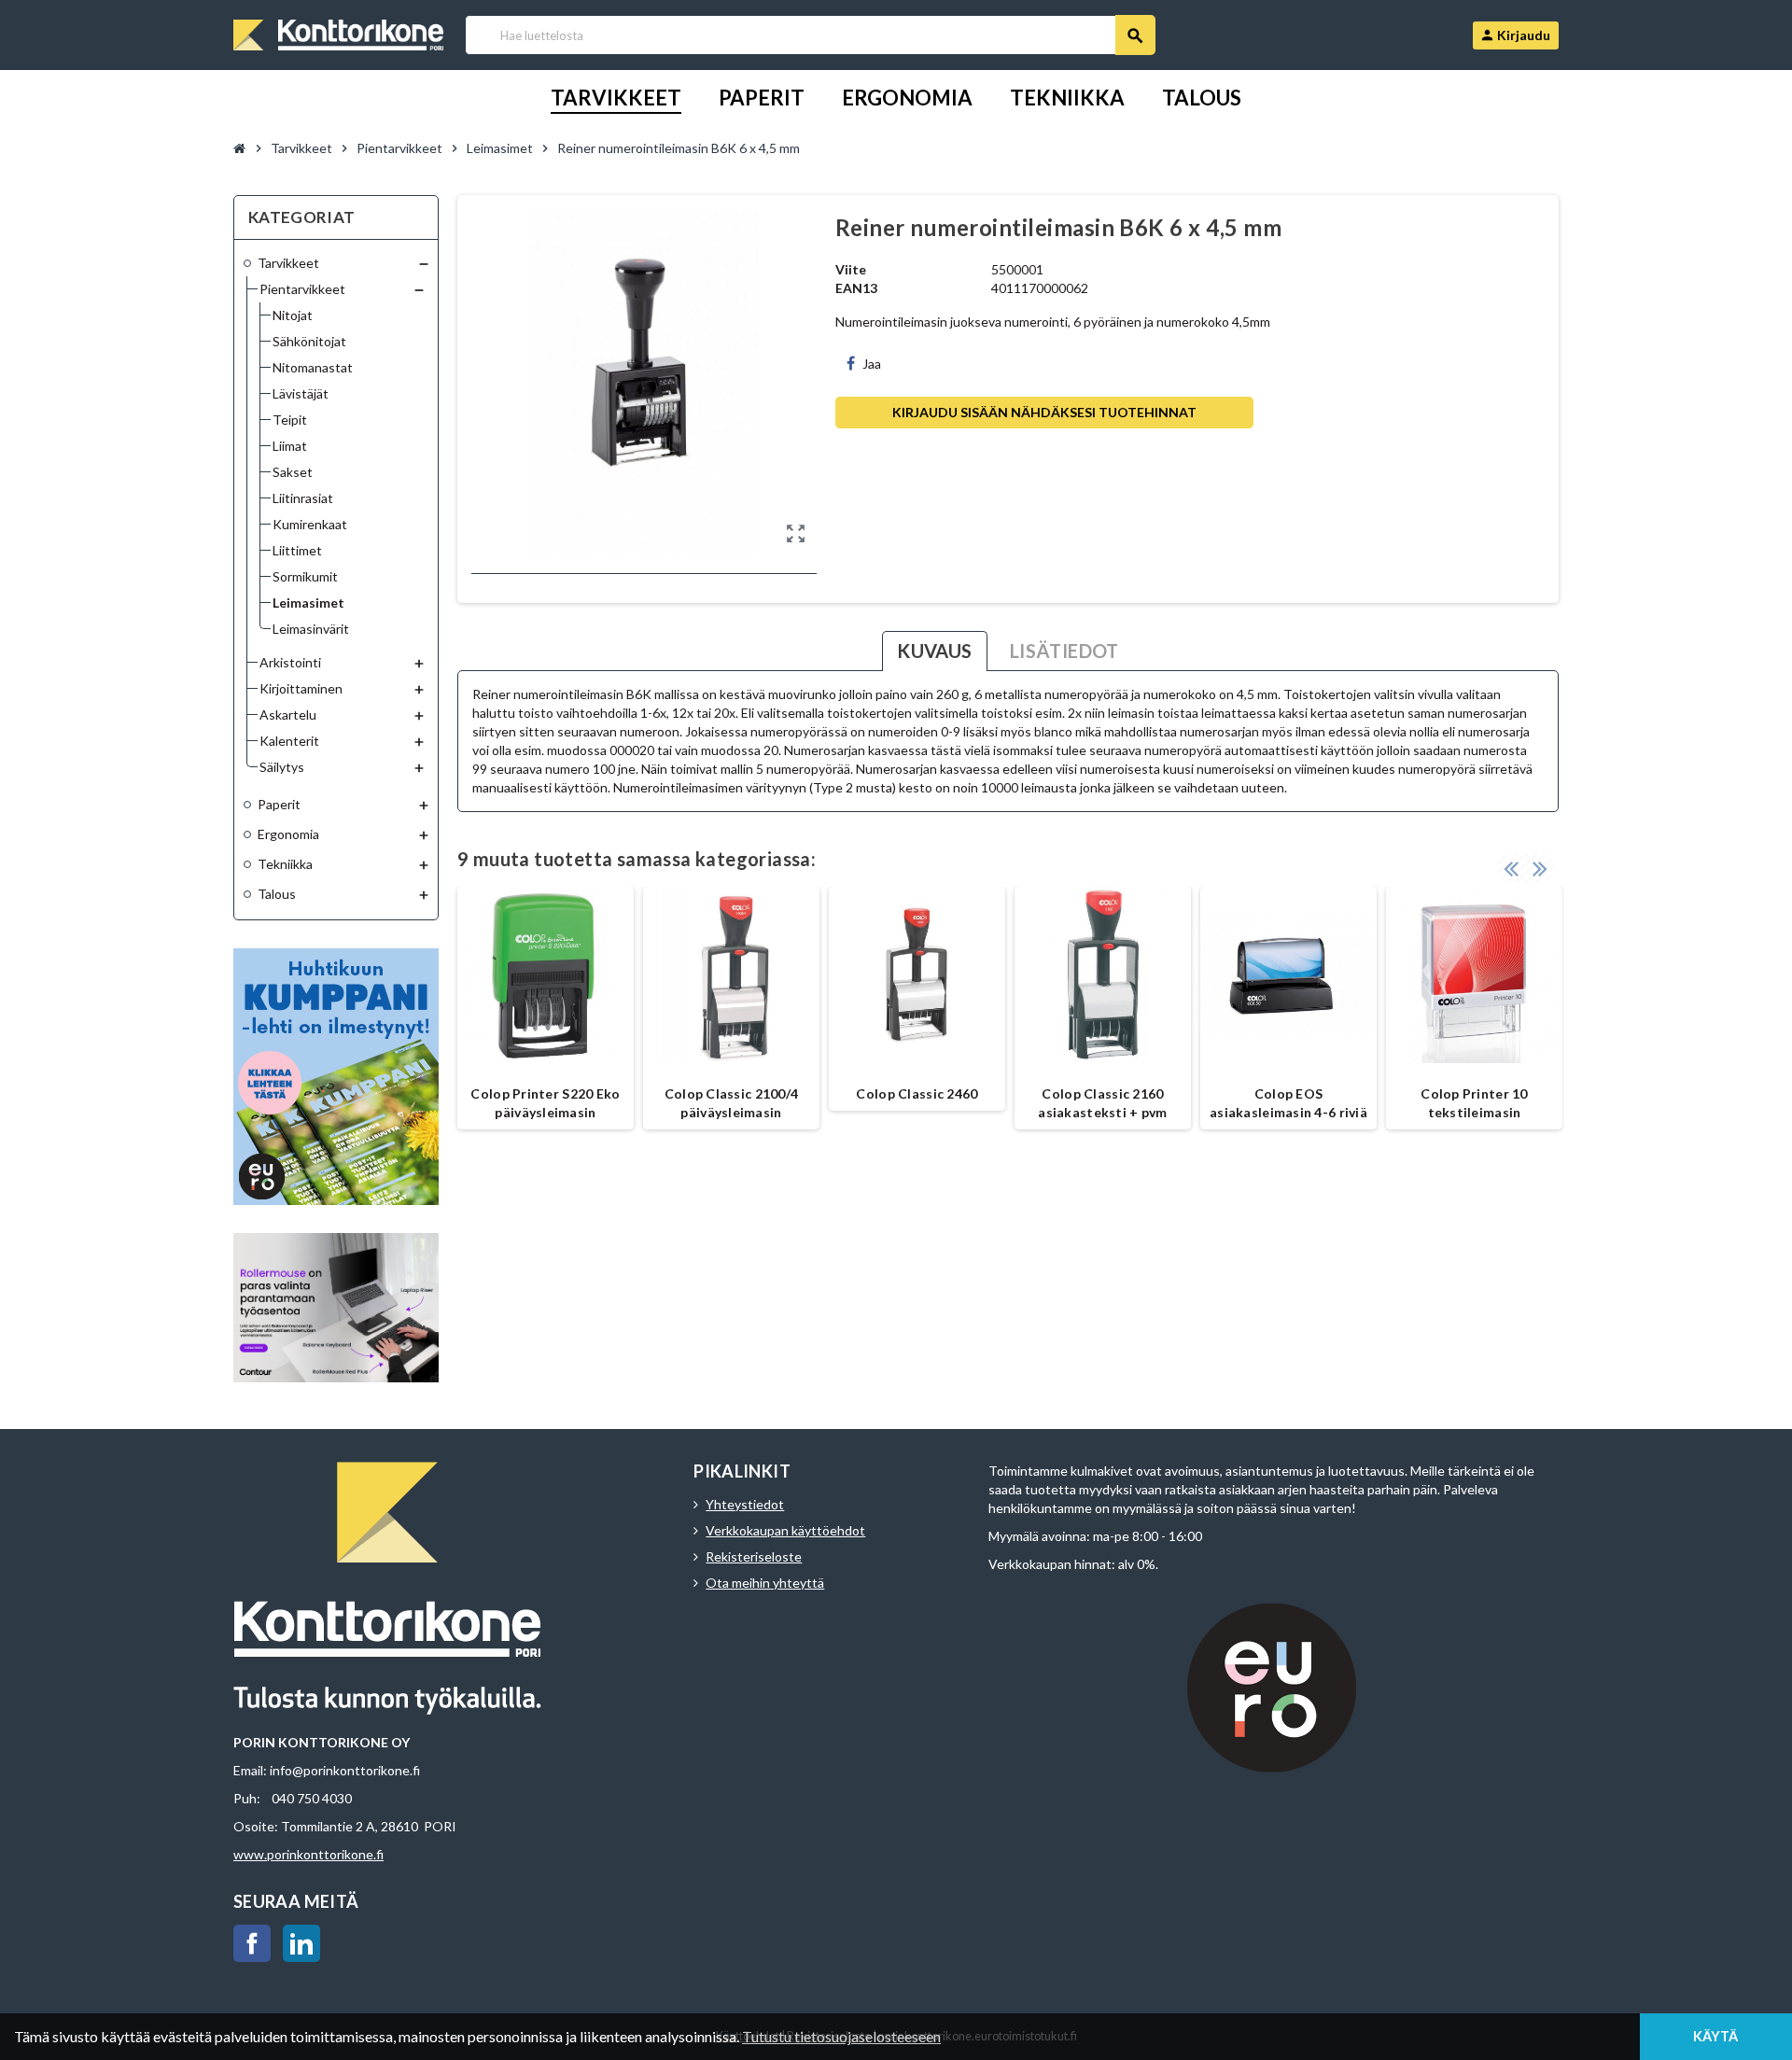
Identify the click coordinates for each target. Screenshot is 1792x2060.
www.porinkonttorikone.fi (308, 1854)
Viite (851, 269)
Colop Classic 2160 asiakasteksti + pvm (1102, 1103)
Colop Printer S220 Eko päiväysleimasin (545, 1103)
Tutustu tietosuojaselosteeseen (841, 2036)
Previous (1511, 868)
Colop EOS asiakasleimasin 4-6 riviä (1288, 1103)
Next (1540, 868)
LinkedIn (301, 1943)
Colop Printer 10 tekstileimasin (1474, 1103)
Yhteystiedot (745, 1504)
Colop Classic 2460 (917, 1093)
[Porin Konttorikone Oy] (338, 33)
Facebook (252, 1943)
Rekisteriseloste (754, 1556)
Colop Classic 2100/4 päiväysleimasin (732, 1103)
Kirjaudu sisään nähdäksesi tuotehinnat (1044, 412)
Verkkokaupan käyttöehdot (785, 1530)
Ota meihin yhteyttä (765, 1583)
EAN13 (856, 288)
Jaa (872, 364)
